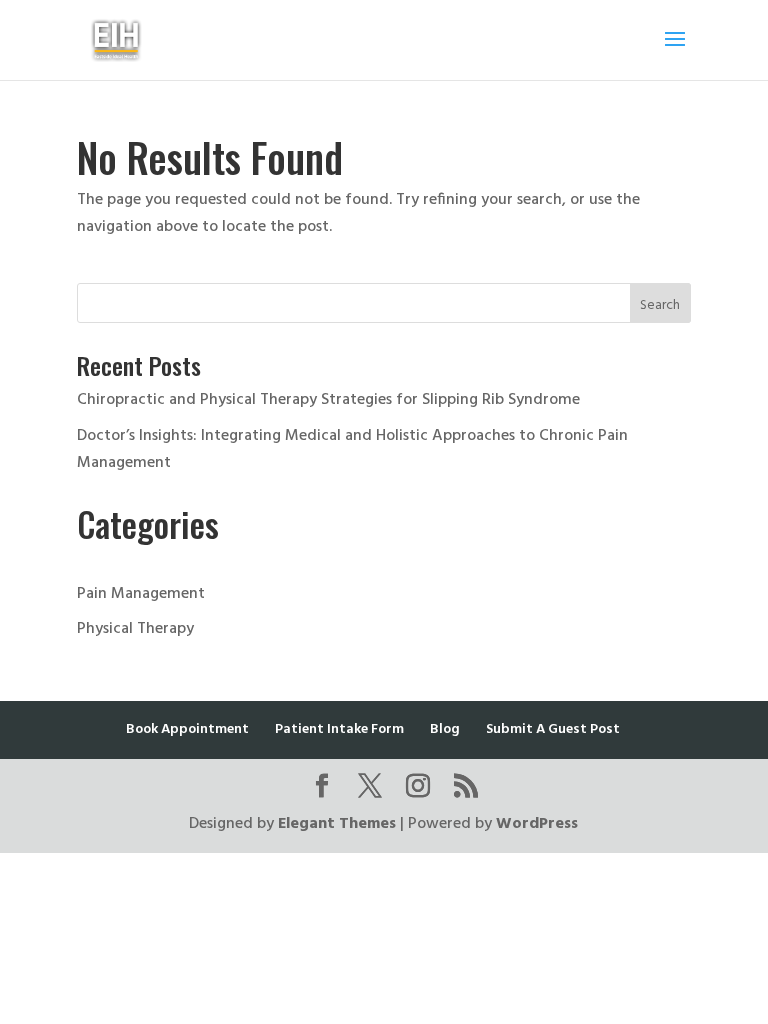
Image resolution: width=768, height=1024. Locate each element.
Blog (445, 729)
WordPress (537, 824)
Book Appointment (187, 729)
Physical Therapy (135, 629)
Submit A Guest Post (553, 729)
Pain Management (141, 594)
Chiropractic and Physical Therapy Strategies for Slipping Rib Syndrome (328, 400)
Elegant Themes (337, 824)
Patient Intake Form (339, 729)
